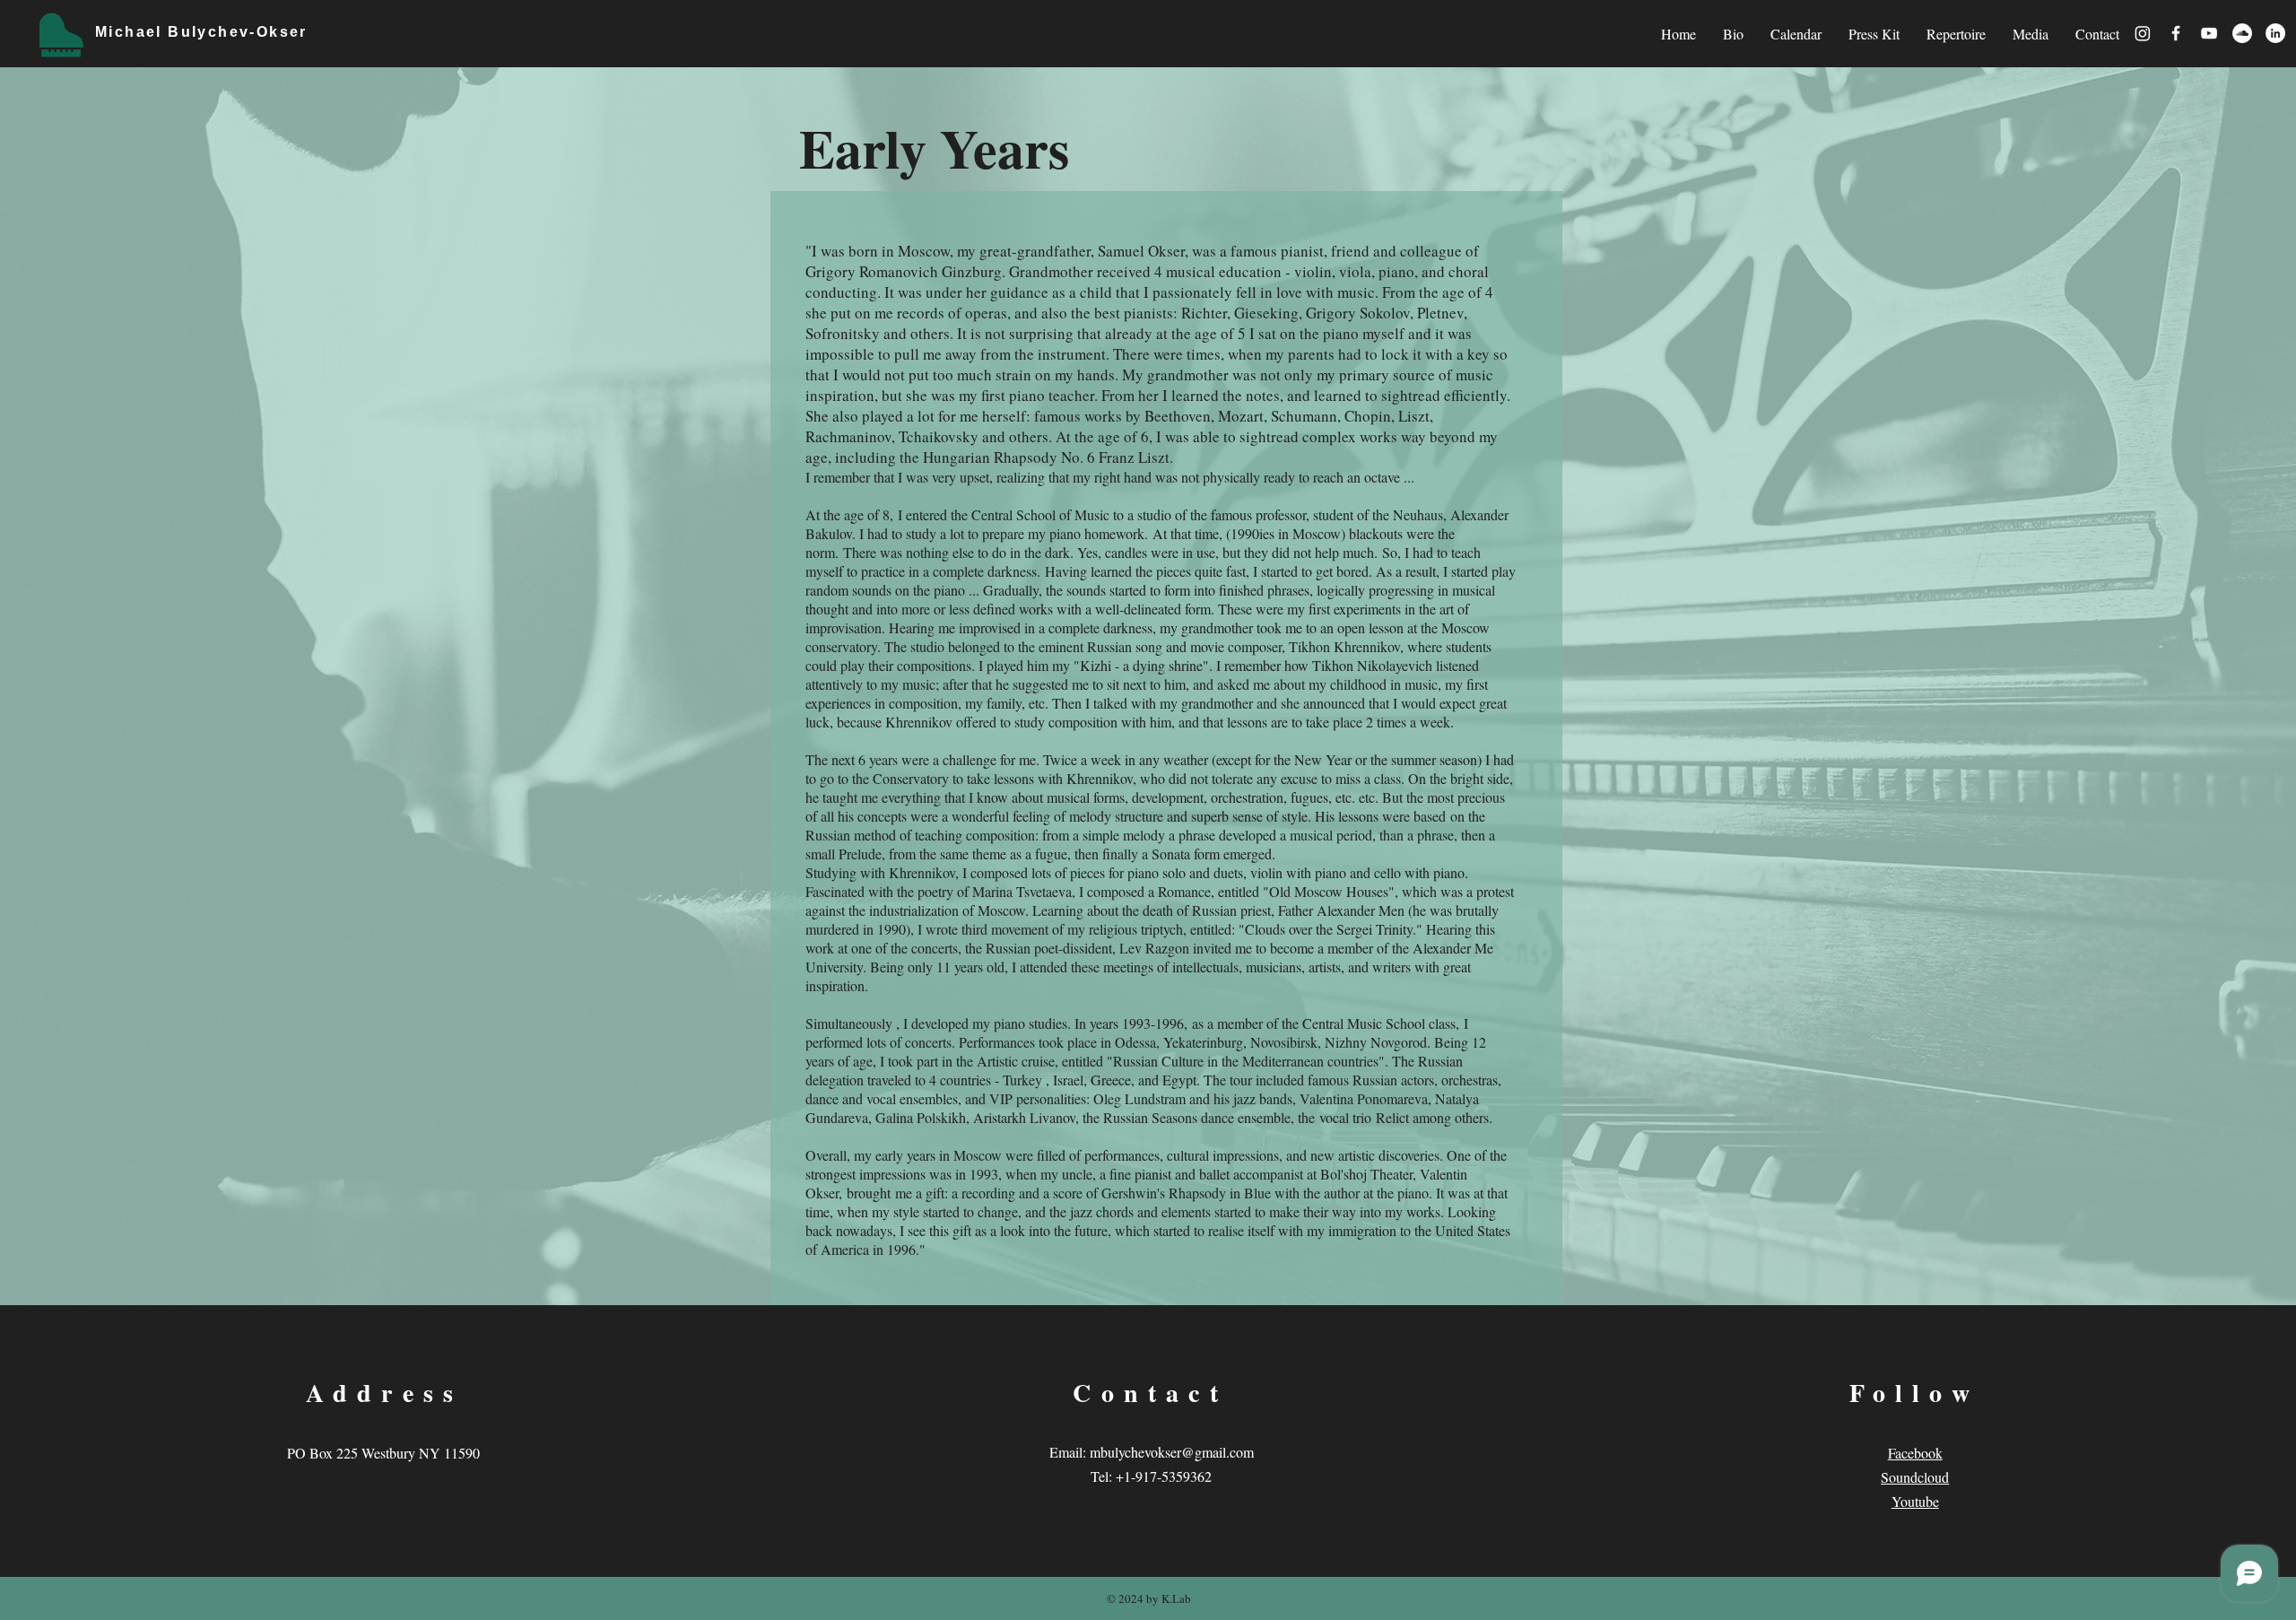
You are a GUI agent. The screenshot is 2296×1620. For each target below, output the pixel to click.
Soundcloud (1915, 1477)
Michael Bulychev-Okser (201, 32)
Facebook (1915, 1453)
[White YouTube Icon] (2209, 33)
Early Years (934, 148)
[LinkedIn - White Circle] (2275, 33)
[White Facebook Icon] (2176, 33)
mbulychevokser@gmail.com (1172, 1452)
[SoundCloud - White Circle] (2242, 33)
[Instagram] (2143, 33)
